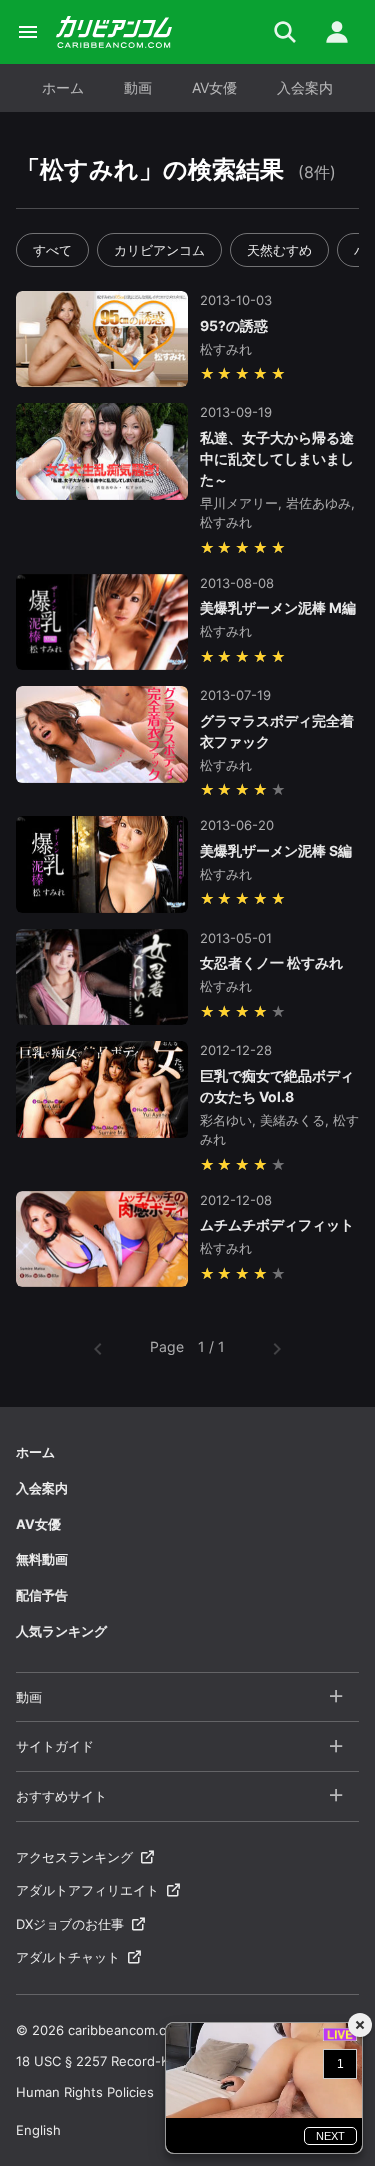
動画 (138, 87)
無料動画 (42, 1559)
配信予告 (42, 1595)
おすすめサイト (61, 1796)
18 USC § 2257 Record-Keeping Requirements (159, 2061)
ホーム (63, 87)
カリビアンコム (159, 250)
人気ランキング (61, 1631)
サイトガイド (55, 1746)
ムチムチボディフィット (277, 1224)
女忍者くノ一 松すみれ (271, 962)
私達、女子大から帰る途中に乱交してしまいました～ (277, 458)
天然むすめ (279, 250)
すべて (52, 250)
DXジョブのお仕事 (70, 1924)
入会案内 (305, 87)
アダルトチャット (68, 1957)
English (38, 2130)
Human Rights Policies (85, 2092)
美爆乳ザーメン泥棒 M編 (278, 607)
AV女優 (214, 87)
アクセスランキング (74, 1857)
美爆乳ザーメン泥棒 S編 (276, 850)
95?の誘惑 (234, 325)
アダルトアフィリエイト (87, 1890)
